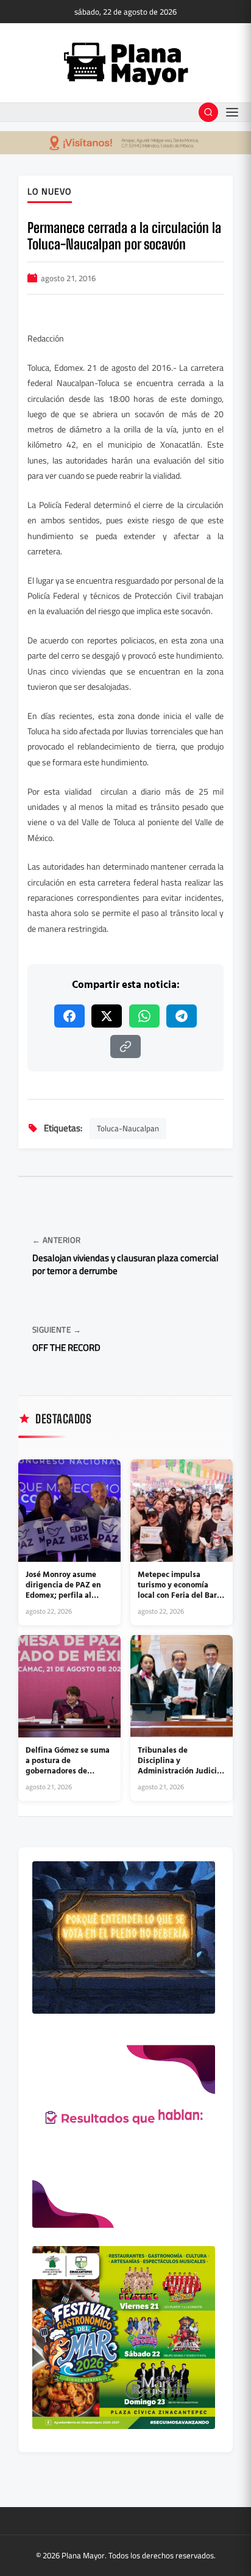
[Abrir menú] (232, 112)
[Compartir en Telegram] (182, 1016)
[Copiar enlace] (125, 1046)
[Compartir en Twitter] (107, 1016)
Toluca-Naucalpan (128, 1128)
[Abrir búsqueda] (208, 112)
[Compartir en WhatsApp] (144, 1016)
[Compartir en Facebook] (69, 1016)
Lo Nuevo (50, 192)
